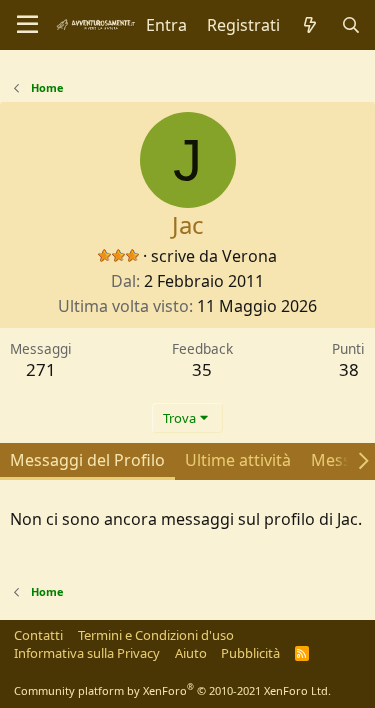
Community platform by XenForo (172, 690)
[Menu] (27, 25)
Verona (249, 256)
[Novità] (310, 25)
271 (41, 369)
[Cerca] (350, 25)
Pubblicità (250, 653)
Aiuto (191, 653)
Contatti (38, 635)
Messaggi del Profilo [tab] (87, 460)
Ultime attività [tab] (238, 460)
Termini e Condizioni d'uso (156, 635)
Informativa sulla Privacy (87, 653)
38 (349, 369)
